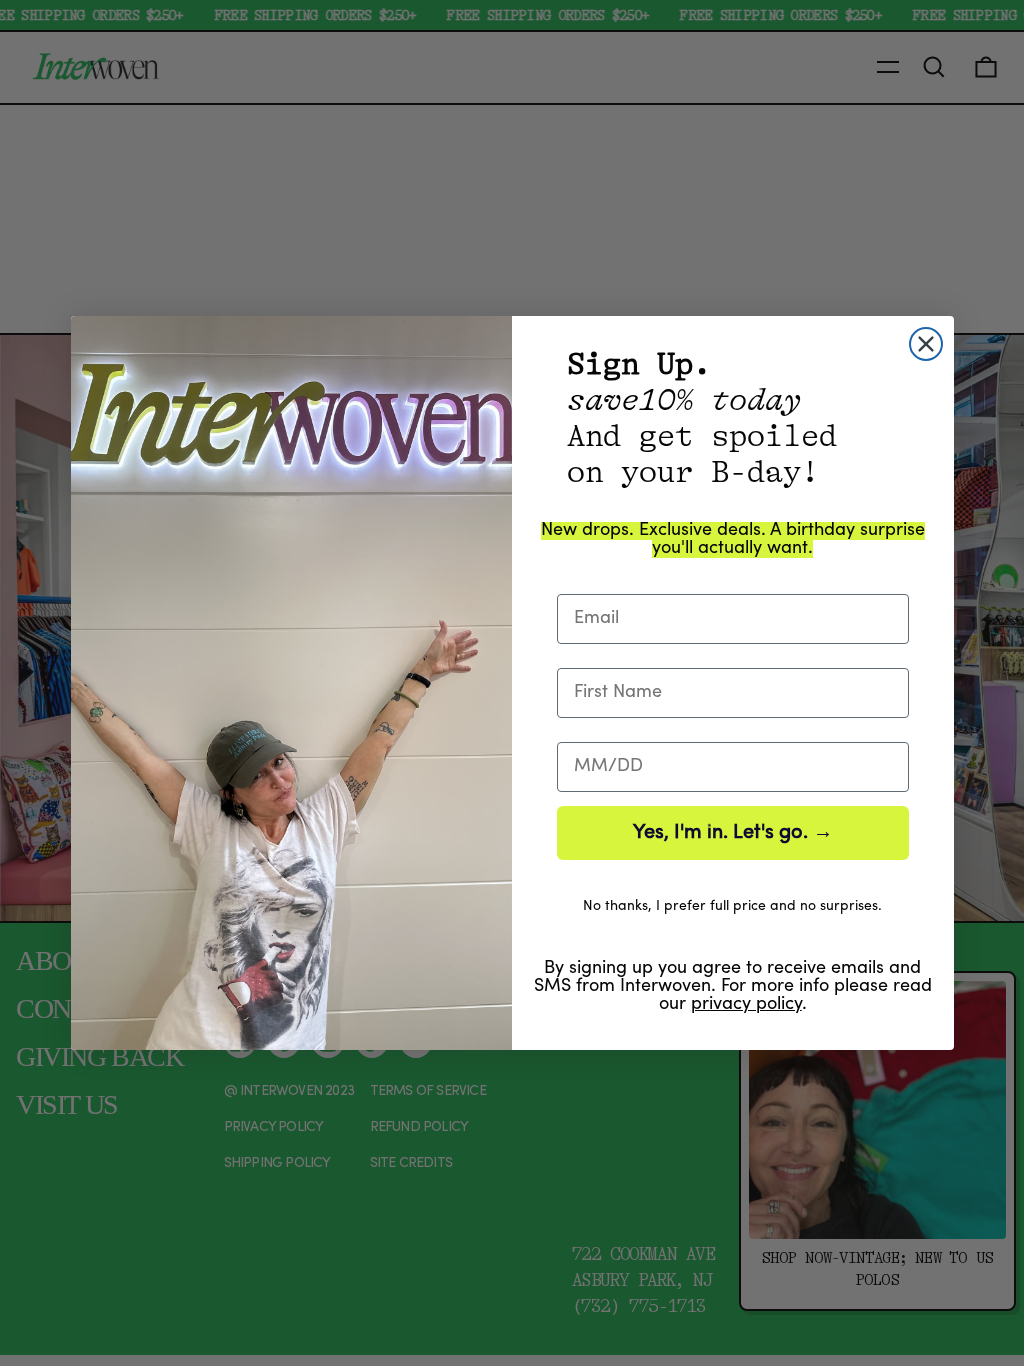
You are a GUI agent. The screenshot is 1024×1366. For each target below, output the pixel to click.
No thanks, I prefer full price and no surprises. (732, 906)
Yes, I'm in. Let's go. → (733, 833)
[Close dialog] (926, 344)
